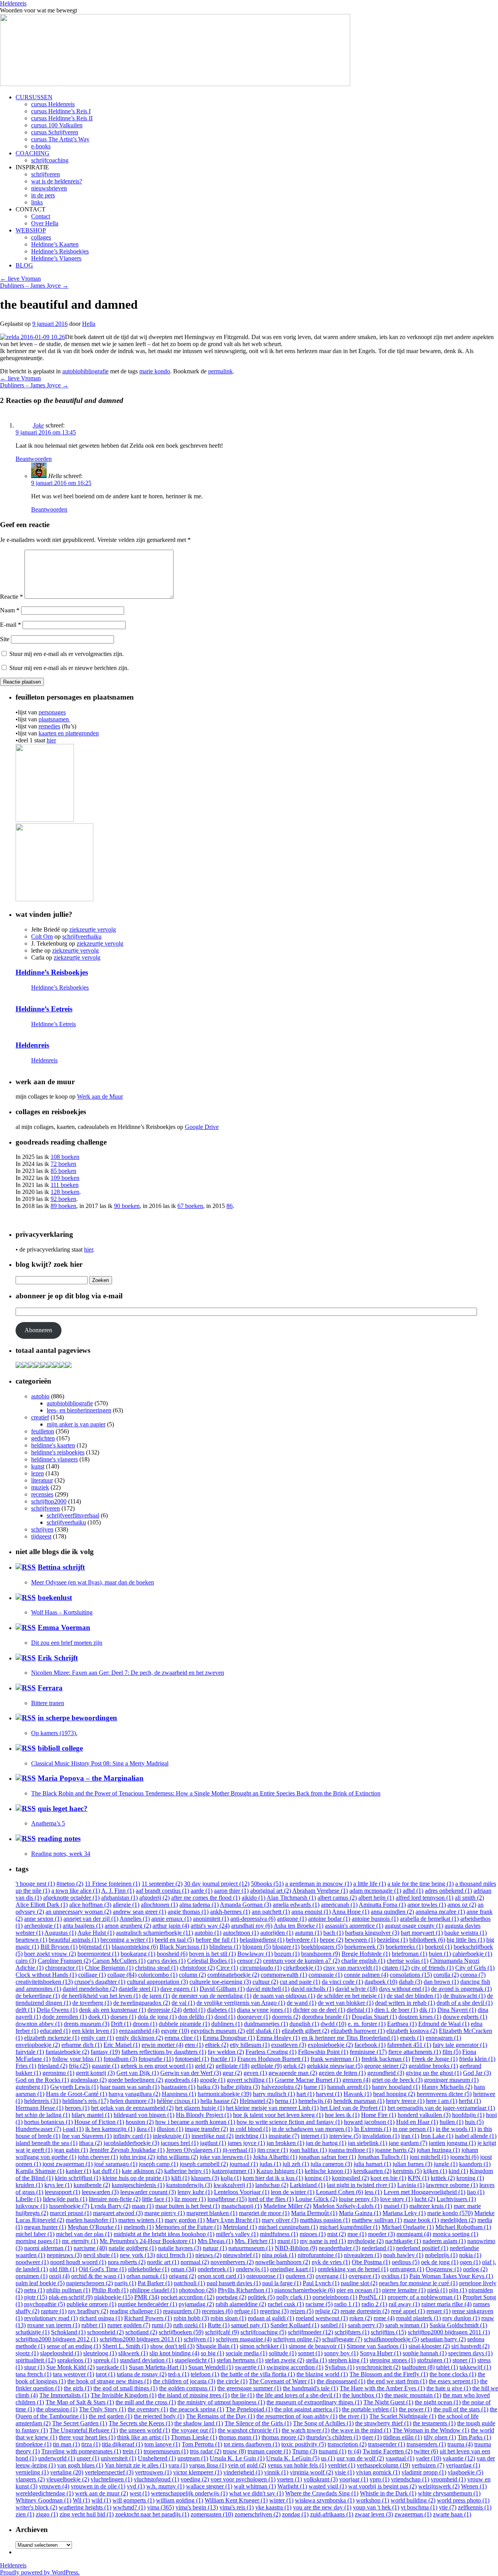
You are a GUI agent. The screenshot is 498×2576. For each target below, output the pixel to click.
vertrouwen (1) (153, 2472)
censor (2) (249, 1961)
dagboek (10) (381, 1982)
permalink (220, 371)
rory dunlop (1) (461, 2318)
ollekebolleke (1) (149, 2269)
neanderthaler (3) (339, 2248)
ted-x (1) (179, 2374)
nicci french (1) (175, 2255)
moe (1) (357, 2234)
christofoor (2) (197, 1968)
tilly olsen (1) (440, 2437)
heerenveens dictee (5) (444, 2094)
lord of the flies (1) (271, 2199)
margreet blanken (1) (212, 2213)
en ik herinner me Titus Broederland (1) (350, 2038)
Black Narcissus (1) (184, 1947)
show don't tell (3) (172, 2346)
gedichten (43, 1438)
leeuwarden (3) (100, 2192)
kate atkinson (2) (142, 2171)
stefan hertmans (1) (240, 2360)
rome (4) (384, 2318)
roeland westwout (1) (322, 2318)
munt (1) (288, 2241)
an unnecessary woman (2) (78, 1912)
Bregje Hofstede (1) (366, 1954)
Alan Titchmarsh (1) (291, 1898)
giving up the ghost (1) (434, 2073)
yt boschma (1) (419, 2507)
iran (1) (410, 2136)
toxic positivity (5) (304, 2444)
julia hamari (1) (372, 2164)
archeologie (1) (43, 1926)
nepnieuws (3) (64, 2255)
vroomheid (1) (448, 2479)
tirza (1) (91, 2444)
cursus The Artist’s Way (60, 139)
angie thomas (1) (188, 1912)
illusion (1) (170, 2129)
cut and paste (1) (300, 1982)
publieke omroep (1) (91, 2304)
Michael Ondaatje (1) (408, 2227)
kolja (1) (231, 2178)
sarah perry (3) (366, 2325)
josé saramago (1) (116, 2164)
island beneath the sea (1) (46, 2143)
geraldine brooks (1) (433, 2066)
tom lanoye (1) (162, 2444)
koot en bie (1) (388, 2178)
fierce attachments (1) (415, 2052)
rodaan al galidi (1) (271, 2318)
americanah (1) (339, 1905)
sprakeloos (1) (75, 2360)
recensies (42, 1494)
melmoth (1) (139, 2227)
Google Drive (202, 1127)
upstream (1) (193, 2458)
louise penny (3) (359, 2199)
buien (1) (440, 1954)
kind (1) (458, 2171)
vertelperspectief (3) (109, 2472)
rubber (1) (94, 2325)
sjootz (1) (27, 2353)
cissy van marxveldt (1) (352, 1968)
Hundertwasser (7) (38, 2129)
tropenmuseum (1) (166, 2451)
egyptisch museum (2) (218, 2031)
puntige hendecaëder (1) (147, 2304)
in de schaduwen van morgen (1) (312, 2129)
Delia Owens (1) (57, 2010)
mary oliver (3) (280, 2220)
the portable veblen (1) (370, 2409)
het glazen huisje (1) (200, 2108)
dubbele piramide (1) (184, 2024)
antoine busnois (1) (375, 1919)
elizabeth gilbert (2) (305, 2031)
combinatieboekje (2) (233, 1975)
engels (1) (412, 2038)
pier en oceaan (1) (359, 2290)
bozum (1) (287, 1954)
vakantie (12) (459, 2458)
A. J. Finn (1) (118, 1891)
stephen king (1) (348, 2360)
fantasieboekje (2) (67, 2052)
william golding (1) (180, 2500)
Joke (38, 425)
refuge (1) (246, 2311)
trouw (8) (234, 2451)
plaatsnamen (54, 719)
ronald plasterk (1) (418, 2318)
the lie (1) (243, 2395)
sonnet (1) (310, 2353)
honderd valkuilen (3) (424, 2115)
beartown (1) (31, 1940)
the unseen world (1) (145, 2430)
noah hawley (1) (403, 2255)
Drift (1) (121, 2024)
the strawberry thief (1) (383, 2423)
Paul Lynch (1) (321, 2283)
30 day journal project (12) (217, 1884)
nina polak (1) (279, 2255)
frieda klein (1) (477, 2059)
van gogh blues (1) (80, 2465)
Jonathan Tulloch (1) (383, 2157)
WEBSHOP (31, 230)
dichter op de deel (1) (319, 2010)
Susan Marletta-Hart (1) (158, 2367)
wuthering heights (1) (85, 2507)
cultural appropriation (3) (157, 1982)
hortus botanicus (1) (48, 2122)
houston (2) (140, 2122)
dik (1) (428, 2010)
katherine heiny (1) (187, 2171)
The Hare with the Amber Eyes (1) (382, 2388)
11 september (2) (162, 1884)
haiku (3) (208, 2087)
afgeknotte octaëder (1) (71, 1898)
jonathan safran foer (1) (327, 2157)
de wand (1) (302, 2003)
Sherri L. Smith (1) (125, 2346)
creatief (40, 1417)
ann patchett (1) (271, 1912)
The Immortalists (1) (64, 2395)
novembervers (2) (232, 2262)
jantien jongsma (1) (452, 2143)
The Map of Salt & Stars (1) (80, 2402)
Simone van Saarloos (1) (377, 2346)
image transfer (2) (206, 2129)
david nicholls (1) (312, 1989)
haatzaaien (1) (178, 2087)
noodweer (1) (32, 2262)
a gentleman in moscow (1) (318, 1884)
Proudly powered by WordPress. (40, 2572)
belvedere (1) (302, 1940)
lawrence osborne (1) (452, 2185)
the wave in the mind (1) (361, 2430)
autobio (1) (208, 1933)
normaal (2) (195, 2262)
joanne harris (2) (395, 2150)
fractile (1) (223, 2059)
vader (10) (429, 2458)
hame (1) (315, 2087)
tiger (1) (372, 2437)
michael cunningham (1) (288, 2227)
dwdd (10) (333, 2024)
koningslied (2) (350, 2178)
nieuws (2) (208, 2255)
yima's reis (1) (237, 2507)
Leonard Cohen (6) (339, 2192)
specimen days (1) (470, 2353)
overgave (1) (364, 2276)
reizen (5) (302, 2311)
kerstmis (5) (407, 2171)
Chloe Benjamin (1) (109, 1968)
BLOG (24, 265)
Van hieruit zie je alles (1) (136, 2465)
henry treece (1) (405, 2101)
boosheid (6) (172, 1954)
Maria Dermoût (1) (314, 2213)
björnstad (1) (95, 1947)
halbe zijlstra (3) (240, 2087)
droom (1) (145, 2024)
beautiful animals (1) (74, 1940)
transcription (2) (347, 2444)
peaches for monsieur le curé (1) (418, 2283)
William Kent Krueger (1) (236, 2500)
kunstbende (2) (92, 2185)
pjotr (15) (36, 2297)
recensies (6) (217, 2311)
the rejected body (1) (159, 2416)
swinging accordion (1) (295, 2367)
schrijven (42, 1529)
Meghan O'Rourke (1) (95, 2227)
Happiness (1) (179, 2094)
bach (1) (333, 1933)
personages (52, 712)
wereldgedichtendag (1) (45, 2493)
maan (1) (143, 2206)
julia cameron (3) (331, 2164)
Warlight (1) (292, 2486)
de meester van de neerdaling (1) (211, 1996)
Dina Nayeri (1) (457, 2010)
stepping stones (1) (393, 2360)
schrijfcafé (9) (222, 2332)
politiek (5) (261, 2297)
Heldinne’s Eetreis (44, 1009)
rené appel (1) (408, 2311)
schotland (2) (141, 2332)
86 (230, 1206)
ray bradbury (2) (88, 2311)
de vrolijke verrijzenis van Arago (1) (241, 2003)
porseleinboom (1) (335, 2297)
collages (41, 237)
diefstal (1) (360, 2010)
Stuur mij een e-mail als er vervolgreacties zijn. (67, 654)
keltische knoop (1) (328, 2171)
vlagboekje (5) (466, 2472)
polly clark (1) (294, 2297)
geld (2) (204, 2066)
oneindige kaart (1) (293, 2269)
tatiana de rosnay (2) (142, 2374)
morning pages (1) (38, 2241)
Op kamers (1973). (54, 1733)
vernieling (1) (32, 2472)
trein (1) (132, 2451)
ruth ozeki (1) (190, 2325)
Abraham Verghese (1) (320, 1891)
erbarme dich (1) (82, 2045)
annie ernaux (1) (171, 1919)
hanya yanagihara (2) (134, 2094)
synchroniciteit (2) (378, 2367)
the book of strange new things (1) (109, 2381)
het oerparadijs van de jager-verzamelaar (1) (441, 2108)
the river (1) (353, 2416)
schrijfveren (46, 174)
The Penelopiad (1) (249, 2409)
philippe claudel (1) (154, 2290)
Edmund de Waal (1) (444, 2024)
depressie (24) (165, 2010)
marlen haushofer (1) (91, 2220)
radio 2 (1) (374, 2304)
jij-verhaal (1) (239, 2150)
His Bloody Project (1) (204, 2115)
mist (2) (337, 2234)
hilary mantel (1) (92, 2115)
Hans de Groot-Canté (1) (76, 2094)
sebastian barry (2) (443, 2339)
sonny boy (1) (341, 2353)
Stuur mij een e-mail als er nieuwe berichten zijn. (69, 668)
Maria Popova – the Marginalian (91, 1778)
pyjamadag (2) (196, 2304)
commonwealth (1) (284, 1975)
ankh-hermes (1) (230, 1912)
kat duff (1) (106, 2171)
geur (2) (232, 2073)
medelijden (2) (458, 2220)
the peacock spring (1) (197, 2409)
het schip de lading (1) (43, 2115)
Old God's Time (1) (103, 2269)
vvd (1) (136, 2486)
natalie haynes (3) (180, 2248)
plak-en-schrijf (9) (71, 2297)
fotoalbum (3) (120, 2059)
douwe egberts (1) (465, 2017)
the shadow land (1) (199, 2423)
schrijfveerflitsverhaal (73, 1515)
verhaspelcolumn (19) (383, 2465)
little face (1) (157, 2199)
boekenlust (55, 1597)
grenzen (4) (356, 2080)
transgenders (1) (426, 2444)
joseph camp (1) (159, 2164)
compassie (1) (325, 1975)
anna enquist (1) (311, 1912)
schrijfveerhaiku (82, 936)
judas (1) (270, 2164)
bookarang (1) (138, 1954)
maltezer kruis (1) (431, 2206)
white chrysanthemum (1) (449, 2493)
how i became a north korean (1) (195, 2122)
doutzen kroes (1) (420, 2017)
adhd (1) (413, 1891)
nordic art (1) (163, 2262)
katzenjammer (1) (233, 2171)
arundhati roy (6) (252, 1926)
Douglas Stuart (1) (374, 2017)
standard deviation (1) (146, 2360)
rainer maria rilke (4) (446, 2304)
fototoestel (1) (192, 2059)
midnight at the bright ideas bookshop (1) (164, 2234)
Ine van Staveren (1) (87, 2136)
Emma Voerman (64, 1627)
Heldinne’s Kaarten (55, 244)
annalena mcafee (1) (440, 1912)
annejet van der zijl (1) (91, 1919)
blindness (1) (225, 1947)
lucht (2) (425, 2199)
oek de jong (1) (440, 2262)
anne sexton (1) (43, 1919)
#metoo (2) (70, 1884)
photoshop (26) (198, 2290)
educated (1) (55, 2031)
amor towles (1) (427, 1905)
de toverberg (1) (92, 2003)
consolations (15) (411, 1975)
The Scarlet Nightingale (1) (403, 2416)
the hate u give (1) (449, 2388)
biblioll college (60, 1748)
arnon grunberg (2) (128, 1926)
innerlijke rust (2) (212, 2136)
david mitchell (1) (268, 1989)
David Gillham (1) (222, 1989)
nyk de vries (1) (331, 2262)
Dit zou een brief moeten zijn (67, 1643)
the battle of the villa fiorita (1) (258, 2374)
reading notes (59, 1838)
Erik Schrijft (58, 1658)
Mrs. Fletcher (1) (255, 2241)
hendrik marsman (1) (359, 2101)
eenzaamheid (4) (139, 2031)
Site (5, 639)
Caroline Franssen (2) (64, 1961)
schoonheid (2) (105, 2332)
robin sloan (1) (228, 2318)
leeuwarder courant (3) (148, 2192)
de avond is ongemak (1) (461, 1989)
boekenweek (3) (364, 1947)
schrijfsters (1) (352, 2332)
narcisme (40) (90, 2248)
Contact (41, 216)
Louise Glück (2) (316, 2199)
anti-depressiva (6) (253, 1919)
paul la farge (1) (282, 2283)
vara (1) (178, 2465)
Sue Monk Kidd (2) (70, 2367)
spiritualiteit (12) (36, 2360)
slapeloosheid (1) (61, 2353)
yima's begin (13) (197, 2507)
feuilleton (43, 1431)
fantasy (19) (105, 2052)
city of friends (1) (432, 1968)
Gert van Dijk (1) (138, 2073)
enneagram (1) (443, 2038)
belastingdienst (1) (262, 1940)
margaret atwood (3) (118, 2213)
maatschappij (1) (242, 2206)
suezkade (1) (112, 2367)
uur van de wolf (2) (360, 2458)
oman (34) (183, 2269)
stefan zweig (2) (285, 2360)
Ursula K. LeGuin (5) (293, 2458)
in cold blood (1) (250, 2129)
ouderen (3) (300, 2276)
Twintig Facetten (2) (388, 2451)
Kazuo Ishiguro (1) (280, 2171)
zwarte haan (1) (452, 2514)
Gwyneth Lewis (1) (74, 2087)
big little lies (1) (466, 1940)
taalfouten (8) (418, 2367)
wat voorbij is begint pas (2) (382, 2486)
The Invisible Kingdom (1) (124, 2395)
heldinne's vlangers (54, 1459)
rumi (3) (162, 2325)
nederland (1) (378, 2248)
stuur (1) (34, 2367)
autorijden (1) (277, 1933)
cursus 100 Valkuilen (57, 125)
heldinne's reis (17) (85, 2101)
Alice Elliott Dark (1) (42, 1905)
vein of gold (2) (247, 2465)
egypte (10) (175, 2031)
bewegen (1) (360, 1940)
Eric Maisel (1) (122, 2045)
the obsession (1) (57, 2409)
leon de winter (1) (293, 2192)
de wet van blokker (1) (346, 2003)
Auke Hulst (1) (96, 1933)
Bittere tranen (48, 1703)
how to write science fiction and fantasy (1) (289, 2122)
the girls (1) (78, 2388)
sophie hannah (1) (425, 2353)
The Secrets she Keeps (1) (141, 2423)
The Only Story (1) (103, 2409)
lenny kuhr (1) (195, 2192)
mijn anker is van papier (76, 1424)
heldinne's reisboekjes (58, 1452)
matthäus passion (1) (325, 2220)
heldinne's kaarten (53, 1445)
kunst (38, 1466)
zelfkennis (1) (475, 2507)
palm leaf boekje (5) (40, 2283)
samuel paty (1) (250, 2325)
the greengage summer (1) (249, 2388)
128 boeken (65, 1192)
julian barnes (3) (412, 2164)
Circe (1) (227, 1968)
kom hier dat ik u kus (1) (273, 2178)
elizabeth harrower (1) (358, 2031)
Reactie (11, 597)
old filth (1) (63, 2269)
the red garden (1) (110, 2416)
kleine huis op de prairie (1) (136, 2178)
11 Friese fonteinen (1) (112, 1884)
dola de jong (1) (157, 2017)
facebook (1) (370, 2045)
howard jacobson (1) (369, 2122)
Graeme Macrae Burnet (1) (308, 2080)
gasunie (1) (105, 2066)
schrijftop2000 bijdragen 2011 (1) (449, 2332)
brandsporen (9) (321, 1954)
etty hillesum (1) (250, 2045)
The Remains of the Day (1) (220, 2416)
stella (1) (316, 2360)
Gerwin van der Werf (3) (191, 2073)
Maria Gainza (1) (360, 2213)
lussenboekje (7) (69, 2206)
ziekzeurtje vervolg (93, 929)
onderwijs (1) (252, 2269)
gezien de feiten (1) (342, 2073)
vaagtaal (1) (400, 2458)
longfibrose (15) (227, 2199)
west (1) (139, 2493)
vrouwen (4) (54, 2486)
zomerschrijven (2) (258, 2514)
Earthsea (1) (402, 2024)
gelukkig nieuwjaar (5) (335, 2066)
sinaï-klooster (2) (429, 2346)
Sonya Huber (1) (381, 2353)
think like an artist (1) (143, 2437)
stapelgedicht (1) (195, 2360)
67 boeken (190, 1206)
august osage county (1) (414, 1926)
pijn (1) (458, 2290)
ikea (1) (146, 2129)
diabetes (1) (221, 2010)
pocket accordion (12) (188, 2297)
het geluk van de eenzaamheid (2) (132, 2108)
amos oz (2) (462, 1905)
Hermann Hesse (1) (39, 2108)
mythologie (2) (366, 2241)
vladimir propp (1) (424, 2472)
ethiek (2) (217, 2045)
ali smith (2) (469, 1898)
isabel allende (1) (476, 2136)
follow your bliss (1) (77, 2059)
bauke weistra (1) (466, 1933)
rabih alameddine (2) (241, 2304)
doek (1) (99, 2017)
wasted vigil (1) (328, 2486)
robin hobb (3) (191, 2318)
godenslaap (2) (89, 2080)
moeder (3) (381, 2234)
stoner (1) (464, 2360)
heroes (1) (77, 2108)
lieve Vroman (20, 279)
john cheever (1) (98, 2157)
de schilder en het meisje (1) (351, 1996)
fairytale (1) (30, 2052)
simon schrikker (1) (263, 2346)
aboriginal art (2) (271, 1891)
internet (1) (314, 2136)
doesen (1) (123, 2017)
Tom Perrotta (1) (202, 2444)
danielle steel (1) (139, 1989)
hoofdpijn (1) (468, 2115)
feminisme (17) (368, 2052)
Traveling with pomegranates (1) (81, 2451)
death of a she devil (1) (465, 2003)
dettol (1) (194, 2010)
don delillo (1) (196, 2017)
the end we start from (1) (397, 2381)
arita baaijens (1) (83, 1926)
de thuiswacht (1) (464, 1996)
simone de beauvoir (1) (317, 2346)
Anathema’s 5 (48, 1823)
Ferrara (50, 1688)
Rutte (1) (219, 2325)
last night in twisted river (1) (361, 2185)
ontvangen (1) (407, 2269)
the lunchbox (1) (363, 2395)
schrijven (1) (199, 2339)
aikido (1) (253, 1898)
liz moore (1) (190, 2199)
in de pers (43, 195)
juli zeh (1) (296, 2164)
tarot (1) (105, 2374)
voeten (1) (289, 2479)
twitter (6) (426, 2451)
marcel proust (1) (71, 2213)
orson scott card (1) (221, 2276)
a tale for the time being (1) (421, 1884)
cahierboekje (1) (472, 1954)
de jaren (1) (156, 1996)
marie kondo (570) (450, 2213)
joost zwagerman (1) (68, 2164)
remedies (49, 726)
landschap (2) (272, 2185)
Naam (10, 610)
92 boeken (63, 1199)
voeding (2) (195, 2479)
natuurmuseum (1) (251, 2248)
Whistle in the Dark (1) (388, 2493)
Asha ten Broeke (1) (298, 1926)
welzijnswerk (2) (439, 2486)
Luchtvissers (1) (456, 2199)
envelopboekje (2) (38, 2045)
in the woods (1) (456, 2129)
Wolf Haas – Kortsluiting (62, 1612)
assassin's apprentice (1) (354, 1926)
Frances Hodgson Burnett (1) (273, 2059)
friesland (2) (53, 2066)
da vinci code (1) (342, 1982)
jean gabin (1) (71, 2150)
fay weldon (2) (226, 2052)
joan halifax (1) (308, 2150)
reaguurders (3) (182, 2311)
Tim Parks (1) (474, 2437)
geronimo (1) (58, 2073)
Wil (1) (81, 2500)
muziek (40, 1487)
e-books (41, 146)
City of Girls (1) (475, 1968)
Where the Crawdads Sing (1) (322, 2493)
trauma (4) (460, 2444)
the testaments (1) (434, 2423)
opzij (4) (59, 2276)
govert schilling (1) (250, 2080)
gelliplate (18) (232, 2066)
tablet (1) (447, 2367)
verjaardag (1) (463, 2465)
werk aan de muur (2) (102, 2493)
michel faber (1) (35, 2234)
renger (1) (438, 2311)
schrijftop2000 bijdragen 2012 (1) (57, 2339)
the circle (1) (232, 2381)
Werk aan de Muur (100, 1096)
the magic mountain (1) (413, 2395)
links (37, 202)
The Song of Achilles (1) (323, 2423)
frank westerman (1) (335, 2059)
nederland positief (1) (422, 2248)
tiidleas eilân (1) (403, 2437)
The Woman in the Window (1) (431, 2430)
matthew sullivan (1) (377, 2220)
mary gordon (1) (185, 2220)
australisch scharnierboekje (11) (154, 1933)
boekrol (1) (438, 1947)
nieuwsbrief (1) (242, 2255)
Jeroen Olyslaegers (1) (194, 2150)
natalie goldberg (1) (132, 2248)
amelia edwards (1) (296, 1905)
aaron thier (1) (231, 1891)
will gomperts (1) (133, 2500)
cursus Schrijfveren (55, 132)
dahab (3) (410, 1982)
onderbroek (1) (216, 2269)
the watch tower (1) (306, 2430)
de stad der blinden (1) (414, 1996)
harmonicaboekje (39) (224, 2094)
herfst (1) (470, 2101)
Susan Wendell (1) (211, 2367)
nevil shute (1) (101, 2255)
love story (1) (396, 2199)
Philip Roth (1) (110, 2290)
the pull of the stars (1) (461, 2409)
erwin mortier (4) (162, 2045)
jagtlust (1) (213, 2143)
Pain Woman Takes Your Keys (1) (451, 2276)
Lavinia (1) (411, 2185)
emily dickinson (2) (139, 2038)
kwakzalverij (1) (234, 2185)
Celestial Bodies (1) (211, 1961)
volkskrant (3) (321, 2479)
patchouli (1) (189, 2283)
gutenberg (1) (32, 2087)
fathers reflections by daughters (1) (164, 2052)
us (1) (328, 2458)
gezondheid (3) (386, 2073)
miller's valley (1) (237, 2234)
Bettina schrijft (61, 1567)
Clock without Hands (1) (46, 1975)
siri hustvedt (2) (470, 2346)
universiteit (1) (118, 2458)
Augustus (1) (60, 1933)
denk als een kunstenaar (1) (112, 2010)
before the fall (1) (217, 1940)
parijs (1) (125, 2283)
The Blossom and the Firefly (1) (389, 2374)
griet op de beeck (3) (397, 2080)
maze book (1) (421, 2220)
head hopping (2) (394, 2094)
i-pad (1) (73, 2129)
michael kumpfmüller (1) (350, 2227)
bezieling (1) (392, 1940)
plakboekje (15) (113, 2297)
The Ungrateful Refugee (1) (84, 2430)
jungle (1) (446, 2164)
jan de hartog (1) (326, 2143)
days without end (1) (404, 1989)
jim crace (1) (273, 2150)
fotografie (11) (156, 2059)
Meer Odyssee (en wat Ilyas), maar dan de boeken (93, 1582)
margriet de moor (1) (264, 2213)
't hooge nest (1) (35, 1884)
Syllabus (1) (340, 2367)
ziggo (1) (47, 2514)
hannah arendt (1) (349, 2087)
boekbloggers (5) (322, 1947)
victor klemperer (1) (197, 2472)
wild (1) (101, 2500)
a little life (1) (370, 1884)
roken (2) (361, 2318)
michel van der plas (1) (84, 2234)
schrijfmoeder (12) (310, 2332)
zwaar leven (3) (374, 2514)
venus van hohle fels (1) (297, 2465)
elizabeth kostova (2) (412, 2031)
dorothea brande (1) (326, 2017)
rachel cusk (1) (286, 2304)
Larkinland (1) (308, 2185)
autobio (40, 1396)
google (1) (213, 2080)
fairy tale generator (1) (460, 2045)
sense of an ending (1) (74, 2346)
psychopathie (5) (45, 2304)
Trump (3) (305, 2451)
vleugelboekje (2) (68, 2479)
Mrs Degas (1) (215, 2241)
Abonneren (38, 1330)
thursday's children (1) (333, 2437)
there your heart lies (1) (87, 2437)
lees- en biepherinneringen (79, 1410)
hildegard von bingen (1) (144, 2115)
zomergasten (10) (212, 2514)
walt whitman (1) (255, 2486)
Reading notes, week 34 (61, 1854)
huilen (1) (452, 2122)
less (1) (373, 2192)
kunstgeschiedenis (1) (138, 2185)
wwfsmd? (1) (129, 2507)
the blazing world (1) (322, 2374)
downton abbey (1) (39, 2024)
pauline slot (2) (359, 2283)
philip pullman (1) (68, 2290)
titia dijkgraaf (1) (122, 2444)
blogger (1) (286, 1947)
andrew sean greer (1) (139, 1912)
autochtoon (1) (241, 1933)
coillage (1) (92, 1975)
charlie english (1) (363, 1961)
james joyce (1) (246, 2143)
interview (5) (345, 2136)
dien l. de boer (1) (396, 2010)
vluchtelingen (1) (111, 2479)
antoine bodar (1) (329, 1919)
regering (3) (274, 2311)
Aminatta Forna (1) (382, 1905)
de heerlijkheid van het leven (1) (101, 1996)
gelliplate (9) (266, 2066)
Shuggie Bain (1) (217, 2346)
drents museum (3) (87, 2024)
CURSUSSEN (34, 97)
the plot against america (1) (307, 2409)
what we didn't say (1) (256, 2493)
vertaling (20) (67, 2472)
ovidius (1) (395, 2276)
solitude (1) (283, 2353)
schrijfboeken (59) (181, 2332)
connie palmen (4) (366, 1975)
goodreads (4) (181, 2080)
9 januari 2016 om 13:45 (46, 432)
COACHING (32, 153)
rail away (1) (404, 2304)
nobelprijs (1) (441, 2255)
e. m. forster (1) (367, 2024)
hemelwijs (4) (315, 2101)
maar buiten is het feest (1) (188, 2206)
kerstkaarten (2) (372, 2171)
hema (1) (286, 2101)
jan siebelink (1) (367, 2143)
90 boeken (127, 1206)
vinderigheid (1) (243, 2472)
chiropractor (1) (64, 1968)
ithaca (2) (90, 2143)
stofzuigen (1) (434, 2360)
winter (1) (281, 2500)
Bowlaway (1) (255, 1954)
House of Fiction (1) (99, 2122)
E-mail (11, 625)
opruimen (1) (32, 2276)
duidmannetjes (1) (266, 2024)
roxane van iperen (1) (53, 2325)
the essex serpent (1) (454, 2381)
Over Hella (45, 223)
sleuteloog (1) (100, 2353)
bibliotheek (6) (427, 1940)
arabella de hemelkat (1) (429, 1919)
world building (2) (413, 2500)
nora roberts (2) (127, 2262)
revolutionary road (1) (51, 2318)
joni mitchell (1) (429, 2157)
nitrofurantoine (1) (320, 2255)
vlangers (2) (30, 2479)
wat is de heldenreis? (57, 181)
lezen (38, 1473)
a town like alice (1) (76, 1891)
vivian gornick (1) (378, 2472)
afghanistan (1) (119, 1898)
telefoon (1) (205, 2374)
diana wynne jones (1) (264, 2010)
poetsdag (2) (231, 2297)
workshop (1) (373, 2500)
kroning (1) (470, 2178)
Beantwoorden (34, 459)
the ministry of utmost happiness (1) (221, 2402)
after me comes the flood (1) (206, 1898)
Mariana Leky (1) (404, 2213)
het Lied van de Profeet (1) (353, 2108)
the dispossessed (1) (341, 2381)
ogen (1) (470, 2262)
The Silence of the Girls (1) (258, 2423)
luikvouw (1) (32, 2206)
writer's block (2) (36, 2507)
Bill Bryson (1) (59, 1947)
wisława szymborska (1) (325, 2500)
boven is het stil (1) (212, 1954)
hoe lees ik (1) (342, 2115)
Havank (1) (358, 2094)
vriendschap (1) (410, 2479)
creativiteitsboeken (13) (44, 1982)
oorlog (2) (475, 2269)
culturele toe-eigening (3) (220, 1982)
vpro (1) (380, 2479)
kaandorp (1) (475, 2164)
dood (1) (225, 2017)
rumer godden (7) (129, 2325)
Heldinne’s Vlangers (56, 258)
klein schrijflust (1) (78, 2178)
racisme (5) (319, 2304)
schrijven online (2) (297, 2339)
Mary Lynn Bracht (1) (233, 2220)
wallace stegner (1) (209, 2486)
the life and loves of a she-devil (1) (298, 2395)
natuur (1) (215, 2248)
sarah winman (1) (407, 2325)
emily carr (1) (97, 2038)
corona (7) (473, 1975)
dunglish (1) (304, 2024)
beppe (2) (331, 1940)
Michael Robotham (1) (463, 2227)
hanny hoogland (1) (396, 2087)
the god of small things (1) (125, 2388)
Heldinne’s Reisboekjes (60, 251)
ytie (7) (448, 2507)
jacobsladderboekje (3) (131, 2143)
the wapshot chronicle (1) (249, 2430)
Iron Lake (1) (437, 2136)
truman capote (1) (269, 2451)
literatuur (42, 1480)
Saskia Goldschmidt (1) (458, 2325)
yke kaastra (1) (273, 2507)
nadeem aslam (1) (444, 2241)
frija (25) (80, 2066)
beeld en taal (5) (174, 1940)
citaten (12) (396, 1968)
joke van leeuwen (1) (225, 2157)
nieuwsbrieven (49, 188)
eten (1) (194, 2045)
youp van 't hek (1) (376, 2507)
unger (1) (88, 2458)
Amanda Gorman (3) (245, 1905)
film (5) (452, 2052)
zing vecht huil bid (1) (87, 2514)
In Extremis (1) (373, 2129)
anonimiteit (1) (211, 1919)
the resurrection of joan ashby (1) (297, 2416)
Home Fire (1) (379, 2115)
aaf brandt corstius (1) (162, 1891)
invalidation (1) (381, 2136)
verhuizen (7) (428, 2465)
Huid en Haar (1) (417, 2122)
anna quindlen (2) (392, 1912)
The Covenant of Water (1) (282, 2381)
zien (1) (25, 2514)
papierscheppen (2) (89, 2283)
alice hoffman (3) (90, 1905)
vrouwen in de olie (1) (98, 2486)
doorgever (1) (254, 2017)
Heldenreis (13, 3)
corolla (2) (446, 1975)
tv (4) (354, 2451)
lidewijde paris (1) (65, 2199)
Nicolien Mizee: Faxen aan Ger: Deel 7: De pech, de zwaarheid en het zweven (128, 1673)
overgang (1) (331, 2276)
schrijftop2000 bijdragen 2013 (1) (141, 2339)
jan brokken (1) (285, 2143)
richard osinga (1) (101, 2318)
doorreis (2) (286, 2017)
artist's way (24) (210, 1926)
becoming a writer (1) (127, 1940)
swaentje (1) (250, 2367)
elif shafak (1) (263, 2031)
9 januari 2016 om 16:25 (61, 483)
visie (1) (345, 2472)
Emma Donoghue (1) (229, 2038)
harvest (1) (329, 2094)
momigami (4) (414, 2234)
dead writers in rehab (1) (405, 2003)
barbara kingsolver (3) (372, 1933)
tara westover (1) (74, 2374)
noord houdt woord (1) (78, 2262)
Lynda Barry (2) (110, 2206)
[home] (175, 84)
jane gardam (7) (408, 2143)
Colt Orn (42, 936)
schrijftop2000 (49, 1501)
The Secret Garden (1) (80, 2423)
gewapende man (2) (293, 2073)
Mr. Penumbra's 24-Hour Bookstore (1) (148, 2241)
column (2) (192, 1975)
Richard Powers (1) (148, 2318)
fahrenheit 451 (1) (409, 2045)
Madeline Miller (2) (287, 2206)
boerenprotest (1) (98, 1954)
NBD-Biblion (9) (296, 2248)
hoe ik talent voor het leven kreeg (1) (278, 2115)
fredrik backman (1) (386, 2059)
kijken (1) (435, 2171)
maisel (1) (396, 2206)
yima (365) (160, 2507)
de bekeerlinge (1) (38, 1996)
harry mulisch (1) (274, 2094)
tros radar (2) (206, 2451)
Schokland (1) (68, 2332)
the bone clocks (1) (453, 2374)
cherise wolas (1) (408, 1961)
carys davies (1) (166, 1961)
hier (51, 740)
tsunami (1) (332, 2451)
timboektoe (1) (33, 2444)
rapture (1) (54, 2311)
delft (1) (25, 2010)
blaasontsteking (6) (135, 1947)
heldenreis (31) (42, 2101)
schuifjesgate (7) (342, 2339)
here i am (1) (442, 2101)
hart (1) (305, 2094)
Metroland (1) (240, 2227)
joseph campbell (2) (204, 2164)
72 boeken (63, 1164)
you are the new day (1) (322, 2507)
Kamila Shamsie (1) (40, 2171)
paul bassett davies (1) (234, 2283)
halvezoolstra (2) (282, 2087)
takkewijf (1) (475, 2367)
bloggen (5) (257, 1947)
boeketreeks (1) (404, 1947)
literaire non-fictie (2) (115, 2199)
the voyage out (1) (194, 2430)
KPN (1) (418, 2178)
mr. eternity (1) (80, 2241)
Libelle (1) (28, 2199)
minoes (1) (313, 2234)
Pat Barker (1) (155, 2283)
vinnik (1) (276, 2472)
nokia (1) (470, 2255)
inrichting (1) (251, 2136)
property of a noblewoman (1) (424, 2297)
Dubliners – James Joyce (34, 286)
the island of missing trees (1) (194, 2395)
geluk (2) (294, 2066)
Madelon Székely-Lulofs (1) (347, 2206)
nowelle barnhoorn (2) (283, 2262)
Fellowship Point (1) (323, 2052)
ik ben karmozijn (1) (110, 2129)
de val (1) (183, 2003)
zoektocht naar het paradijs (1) (152, 2514)
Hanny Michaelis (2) (447, 2087)
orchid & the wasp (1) (98, 2276)
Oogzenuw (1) (444, 2269)
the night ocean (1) (438, 2402)
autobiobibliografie (85, 371)
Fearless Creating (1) (271, 2052)
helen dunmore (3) (133, 2101)
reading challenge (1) (136, 2311)
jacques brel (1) (180, 2143)
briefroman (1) (409, 1954)
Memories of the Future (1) (188, 2227)
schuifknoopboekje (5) (391, 2339)
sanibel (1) (333, 2325)
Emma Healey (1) (278, 2038)
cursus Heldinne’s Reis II (62, 118)
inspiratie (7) (284, 2136)
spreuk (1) (106, 2360)
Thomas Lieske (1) (194, 2437)
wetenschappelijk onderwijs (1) (189, 2493)
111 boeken (65, 1185)
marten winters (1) (141, 2220)
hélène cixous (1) (178, 2101)
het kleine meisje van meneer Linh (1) (272, 2108)
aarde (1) (202, 1891)
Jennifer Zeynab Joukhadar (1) (127, 2150)
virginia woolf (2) (311, 2472)
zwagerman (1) (413, 2514)
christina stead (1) (157, 1968)
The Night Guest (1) (388, 2402)
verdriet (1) (342, 2465)
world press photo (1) (463, 2500)
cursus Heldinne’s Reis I (61, 111)
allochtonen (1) (159, 1905)
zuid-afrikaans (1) (332, 2514)
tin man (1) (66, 2444)
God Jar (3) (477, 2073)
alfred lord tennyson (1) (424, 1898)
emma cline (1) (183, 2038)
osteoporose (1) (265, 2276)
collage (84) (122, 1975)
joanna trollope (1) (351, 2150)
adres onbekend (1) (448, 1891)
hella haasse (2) (219, 2101)
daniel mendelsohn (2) (90, 1989)
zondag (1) (295, 2514)
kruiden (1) (29, 2185)
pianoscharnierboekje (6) (305, 2290)
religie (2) (327, 2311)
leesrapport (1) (62, 2192)
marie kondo (155, 371)
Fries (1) (26, 2066)
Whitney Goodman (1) (43, 2500)
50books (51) (267, 1884)
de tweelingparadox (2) (142, 2003)
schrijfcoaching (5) (263, 2332)
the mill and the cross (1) (146, 2402)
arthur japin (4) (171, 1926)
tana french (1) (33, 2374)
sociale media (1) (246, 2353)
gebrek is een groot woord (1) (157, 2066)
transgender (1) (387, 2444)
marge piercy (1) (165, 2213)
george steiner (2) (386, 2066)
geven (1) (255, 2073)
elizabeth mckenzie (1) (52, 2038)
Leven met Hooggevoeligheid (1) (424, 2192)
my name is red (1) (323, 2241)
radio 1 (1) (347, 2304)
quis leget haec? (63, 1808)
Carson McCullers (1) (119, 1961)
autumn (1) (308, 1933)
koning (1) (317, 2178)
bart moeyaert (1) (422, 1933)
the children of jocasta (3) (184, 2381)
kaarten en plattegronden (69, 733)
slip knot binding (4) (174, 2353)
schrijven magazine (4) (244, 2339)
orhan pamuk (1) (147, 2276)
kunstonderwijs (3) (189, 2185)
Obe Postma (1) (371, 2262)
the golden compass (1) (188, 2388)
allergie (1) (126, 1905)
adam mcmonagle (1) (375, 1891)
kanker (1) (78, 2171)
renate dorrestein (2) (365, 2311)
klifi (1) (180, 2178)
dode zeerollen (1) (65, 2017)
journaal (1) (244, 2164)
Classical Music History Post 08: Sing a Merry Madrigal (100, 1763)
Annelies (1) (135, 1919)
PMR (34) (147, 2297)
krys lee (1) (58, 2185)
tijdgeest (41, 1536)
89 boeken (63, 1206)
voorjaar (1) (354, 2479)
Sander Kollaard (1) (295, 2325)
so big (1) (212, 2353)
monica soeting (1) (455, 2234)
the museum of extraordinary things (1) (314, 2402)
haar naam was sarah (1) (130, 2087)
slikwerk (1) (133, 2353)
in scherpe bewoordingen (77, 1718)
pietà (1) (437, 2290)
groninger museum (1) (451, 2080)
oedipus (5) (406, 2262)
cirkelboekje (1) (302, 1968)
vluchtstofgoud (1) (156, 2479)
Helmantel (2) (257, 2101)
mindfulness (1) (279, 2234)
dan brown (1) (441, 1982)
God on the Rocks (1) (42, 2080)
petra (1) (34, 2290)
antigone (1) (292, 1919)
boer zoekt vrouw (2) (50, 1954)
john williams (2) (177, 2157)
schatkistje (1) (32, 2332)
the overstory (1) (148, 2409)
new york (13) (137, 2255)
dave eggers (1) (179, 1989)
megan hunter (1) (45, 2227)
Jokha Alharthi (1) (275, 2157)
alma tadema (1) (199, 1905)
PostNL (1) (372, 2297)
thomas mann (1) (239, 2437)
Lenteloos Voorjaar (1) (242, 2192)
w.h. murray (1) (165, 2486)
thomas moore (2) (283, 2437)
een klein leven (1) (95, 2031)
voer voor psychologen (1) (243, 2479)
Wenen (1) (474, 2486)
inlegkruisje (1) (171, 2136)
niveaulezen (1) (363, 2255)
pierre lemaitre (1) (404, 2290)
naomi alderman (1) (48, 2248)
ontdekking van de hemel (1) (353, 2269)
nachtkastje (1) (403, 2241)
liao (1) (476, 2192)
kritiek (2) (443, 2178)
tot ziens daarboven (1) (252, 2444)
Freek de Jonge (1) (435, 2059)
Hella (89, 324)
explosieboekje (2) (330, 2045)
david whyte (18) (356, 1989)
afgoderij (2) (154, 1898)
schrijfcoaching (50, 160)
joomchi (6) (464, 2157)
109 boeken (65, 1178)
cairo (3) (26, 1961)
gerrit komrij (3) (95, 2073)
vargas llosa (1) (208, 2465)
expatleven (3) (289, 2045)
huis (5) (474, 2122)
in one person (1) (413, 2129)
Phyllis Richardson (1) (245, 2290)
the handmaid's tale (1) (310, 2388)
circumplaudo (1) (261, 1968)
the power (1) (415, 2409)
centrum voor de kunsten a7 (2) (301, 1961)
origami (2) (182, 2276)
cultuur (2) (265, 1982)
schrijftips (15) (388, 2332)
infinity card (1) (132, 2136)
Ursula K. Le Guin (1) (237, 2458)
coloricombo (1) (158, 1975)
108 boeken (65, 1157)
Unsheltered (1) (157, 2458)
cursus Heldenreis (53, 104)
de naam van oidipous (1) (284, 1996)
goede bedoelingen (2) (136, 2080)
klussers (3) (205, 2178)
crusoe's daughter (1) (100, 1982)
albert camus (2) (337, 1898)
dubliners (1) (227, 2024)
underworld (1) (57, 2458)
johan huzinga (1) (438, 2150)
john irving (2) (137, 2157)
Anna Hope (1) (351, 1912)
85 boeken (63, 1171)
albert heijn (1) (376, 1898)
